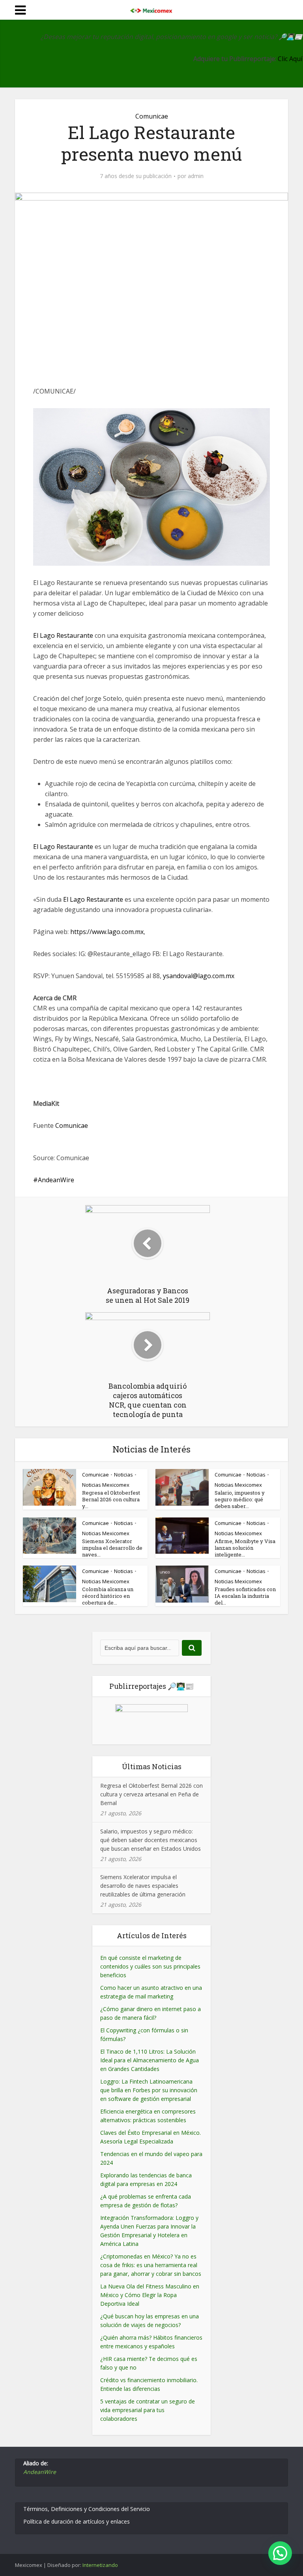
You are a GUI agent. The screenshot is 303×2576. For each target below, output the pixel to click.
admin (196, 176)
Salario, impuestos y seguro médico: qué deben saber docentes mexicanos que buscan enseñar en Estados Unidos (151, 1840)
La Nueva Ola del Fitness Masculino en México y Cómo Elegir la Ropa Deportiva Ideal (150, 2295)
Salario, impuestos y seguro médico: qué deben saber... (240, 1499)
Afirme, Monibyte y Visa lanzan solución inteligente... (245, 1548)
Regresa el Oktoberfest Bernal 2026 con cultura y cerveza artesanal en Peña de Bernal (151, 1794)
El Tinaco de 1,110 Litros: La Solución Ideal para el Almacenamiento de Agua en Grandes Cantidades (150, 2060)
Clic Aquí (290, 59)
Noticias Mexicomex (106, 1485)
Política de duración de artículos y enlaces (77, 2521)
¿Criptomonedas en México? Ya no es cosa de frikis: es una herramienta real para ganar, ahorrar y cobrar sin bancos (151, 2265)
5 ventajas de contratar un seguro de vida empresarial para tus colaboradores (148, 2410)
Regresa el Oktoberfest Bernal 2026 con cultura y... (111, 1499)
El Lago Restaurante (63, 635)
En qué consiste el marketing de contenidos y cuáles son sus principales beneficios (150, 1966)
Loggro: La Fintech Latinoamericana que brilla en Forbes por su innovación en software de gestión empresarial (149, 2090)
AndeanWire (56, 1180)
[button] (280, 2553)
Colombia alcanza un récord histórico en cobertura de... (108, 1596)
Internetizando (100, 2565)
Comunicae (152, 116)
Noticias (123, 1475)
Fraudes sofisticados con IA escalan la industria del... (245, 1596)
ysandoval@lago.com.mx (199, 976)
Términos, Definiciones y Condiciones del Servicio (87, 2509)
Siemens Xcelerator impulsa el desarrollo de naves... (112, 1548)
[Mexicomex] (151, 9)
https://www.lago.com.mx (107, 932)
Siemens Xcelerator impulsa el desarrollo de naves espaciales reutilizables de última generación (143, 1886)
